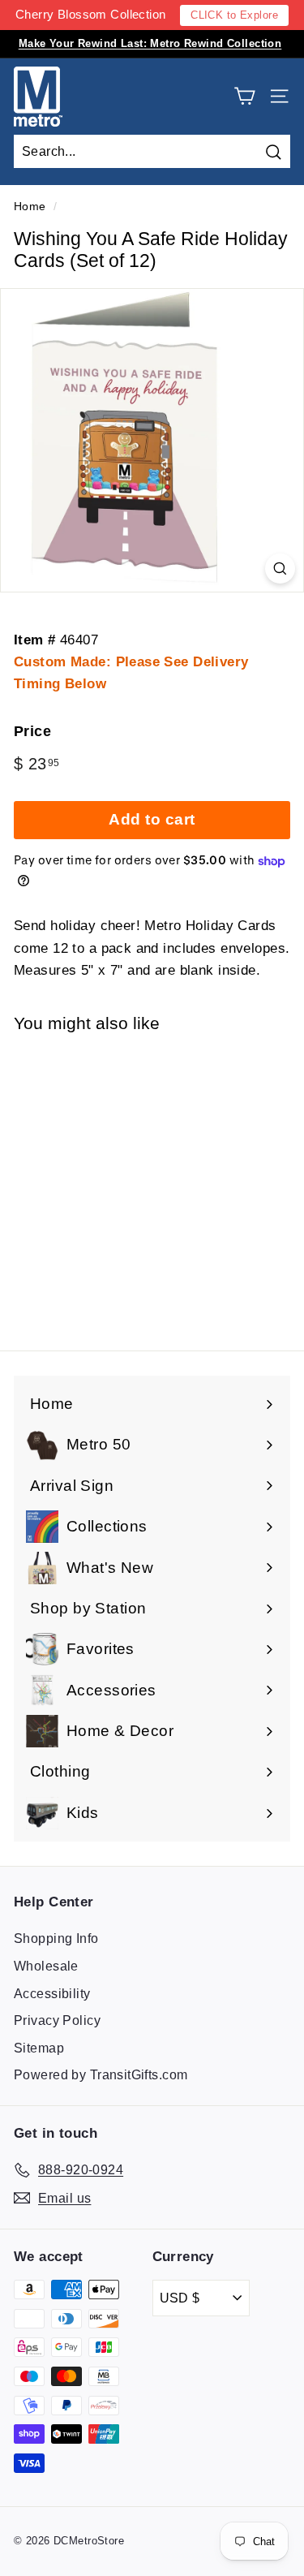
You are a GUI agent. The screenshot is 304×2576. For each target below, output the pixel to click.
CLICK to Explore (234, 15)
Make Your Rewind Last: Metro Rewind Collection (150, 43)
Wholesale (46, 1966)
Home (30, 206)
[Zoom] (280, 569)
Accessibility (52, 1994)
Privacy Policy (57, 2020)
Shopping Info (56, 1938)
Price (32, 731)
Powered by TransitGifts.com (101, 2075)
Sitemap (39, 2048)
